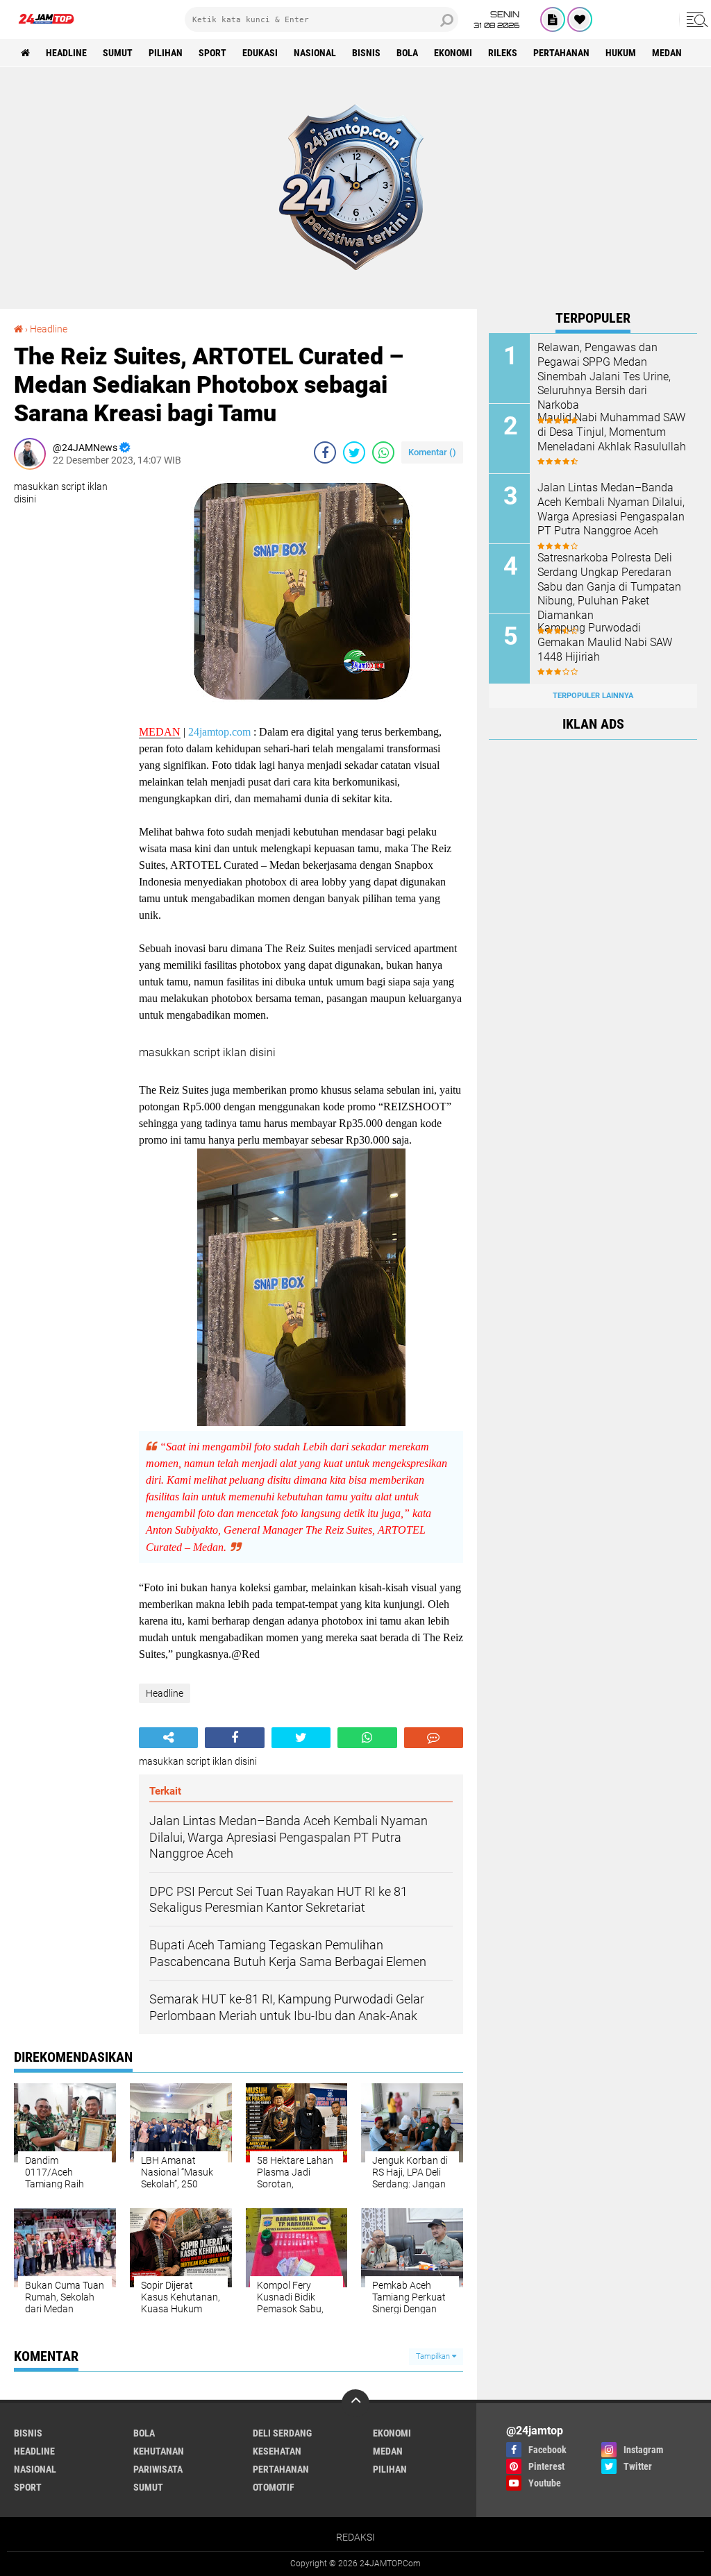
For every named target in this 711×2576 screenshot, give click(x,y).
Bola (407, 53)
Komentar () (432, 452)
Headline (66, 53)
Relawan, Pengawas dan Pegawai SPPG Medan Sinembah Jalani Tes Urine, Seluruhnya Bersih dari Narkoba (604, 376)
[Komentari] (434, 1738)
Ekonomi (453, 53)
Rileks (503, 53)
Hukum (621, 53)
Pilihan (166, 53)
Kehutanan (159, 2451)
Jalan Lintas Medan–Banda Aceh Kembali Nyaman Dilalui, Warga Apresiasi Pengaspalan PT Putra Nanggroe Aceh (611, 509)
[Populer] (580, 19)
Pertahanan (561, 53)
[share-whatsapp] (383, 452)
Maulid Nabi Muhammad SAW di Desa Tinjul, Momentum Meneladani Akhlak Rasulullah (612, 432)
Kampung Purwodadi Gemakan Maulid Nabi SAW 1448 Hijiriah (605, 642)
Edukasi (260, 53)
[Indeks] (553, 19)
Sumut (118, 53)
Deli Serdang (282, 2433)
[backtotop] (355, 2403)
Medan (667, 53)
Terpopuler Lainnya (593, 696)
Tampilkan (434, 2356)
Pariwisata (158, 2469)
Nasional (315, 53)
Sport (212, 53)
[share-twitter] (354, 452)
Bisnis (366, 53)
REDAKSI (355, 2537)
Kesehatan (277, 2451)
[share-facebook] (325, 452)
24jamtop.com (219, 732)
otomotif (274, 2487)
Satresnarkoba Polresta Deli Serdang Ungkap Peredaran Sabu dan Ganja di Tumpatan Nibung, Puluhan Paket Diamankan (609, 586)
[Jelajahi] (695, 19)
